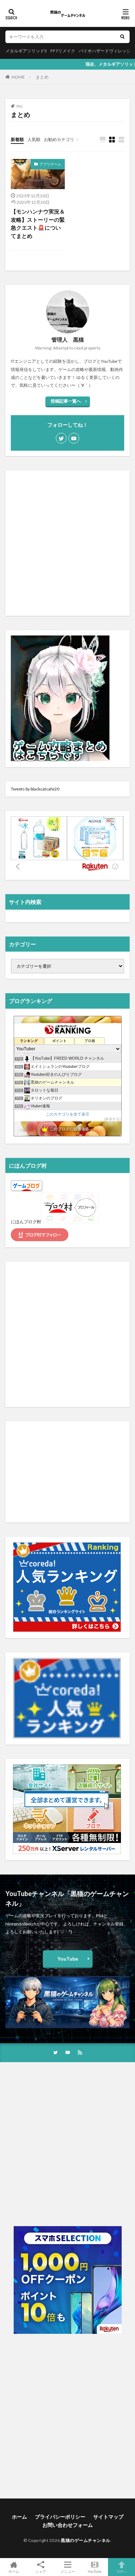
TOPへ (122, 2571)
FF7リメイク (63, 51)
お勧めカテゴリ (59, 139)
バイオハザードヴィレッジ (105, 51)
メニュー (68, 2571)
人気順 (34, 139)
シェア (41, 2571)
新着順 (17, 139)
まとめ (42, 77)
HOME (18, 77)
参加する (112, 1119)
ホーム (19, 2517)
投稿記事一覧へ (66, 401)
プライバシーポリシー (60, 2517)
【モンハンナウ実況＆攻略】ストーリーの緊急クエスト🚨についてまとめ (38, 224)
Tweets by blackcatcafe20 (35, 789)
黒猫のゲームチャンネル (86, 2540)
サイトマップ (108, 2517)
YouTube (68, 1959)
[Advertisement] (67, 543)
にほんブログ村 (26, 1222)
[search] (122, 37)
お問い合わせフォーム (68, 2525)
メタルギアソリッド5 (26, 51)
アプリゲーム (50, 164)
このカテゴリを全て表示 (67, 1114)
